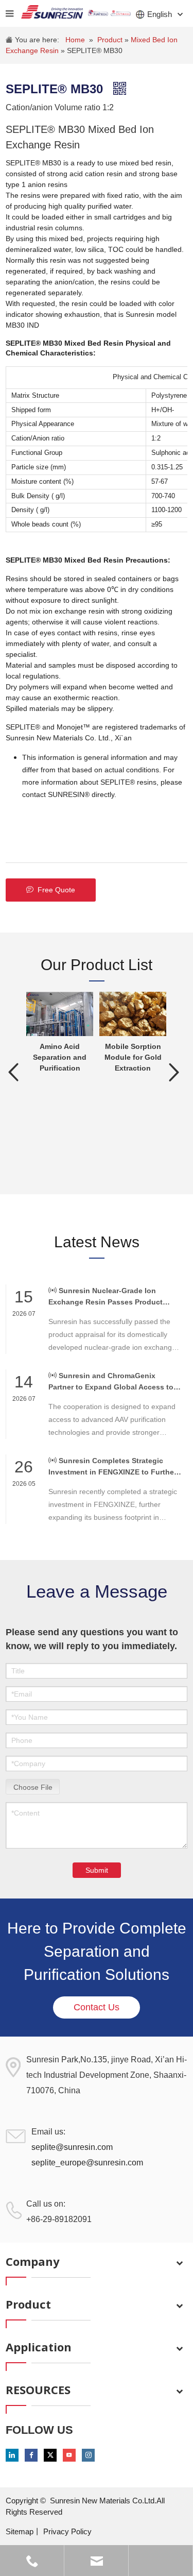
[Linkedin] (12, 2455)
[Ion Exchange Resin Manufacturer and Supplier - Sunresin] (52, 13)
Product (111, 40)
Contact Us (97, 2007)
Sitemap (20, 2531)
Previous (13, 1072)
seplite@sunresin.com (72, 2147)
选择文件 (33, 1786)
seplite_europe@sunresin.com (87, 2163)
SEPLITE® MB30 (95, 50)
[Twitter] (50, 2455)
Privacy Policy (67, 2531)
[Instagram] (88, 2455)
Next (174, 1072)
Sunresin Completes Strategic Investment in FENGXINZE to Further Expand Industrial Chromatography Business (112, 1467)
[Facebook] (31, 2455)
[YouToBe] (69, 2455)
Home (75, 40)
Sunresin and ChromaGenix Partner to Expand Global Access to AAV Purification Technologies (111, 1382)
